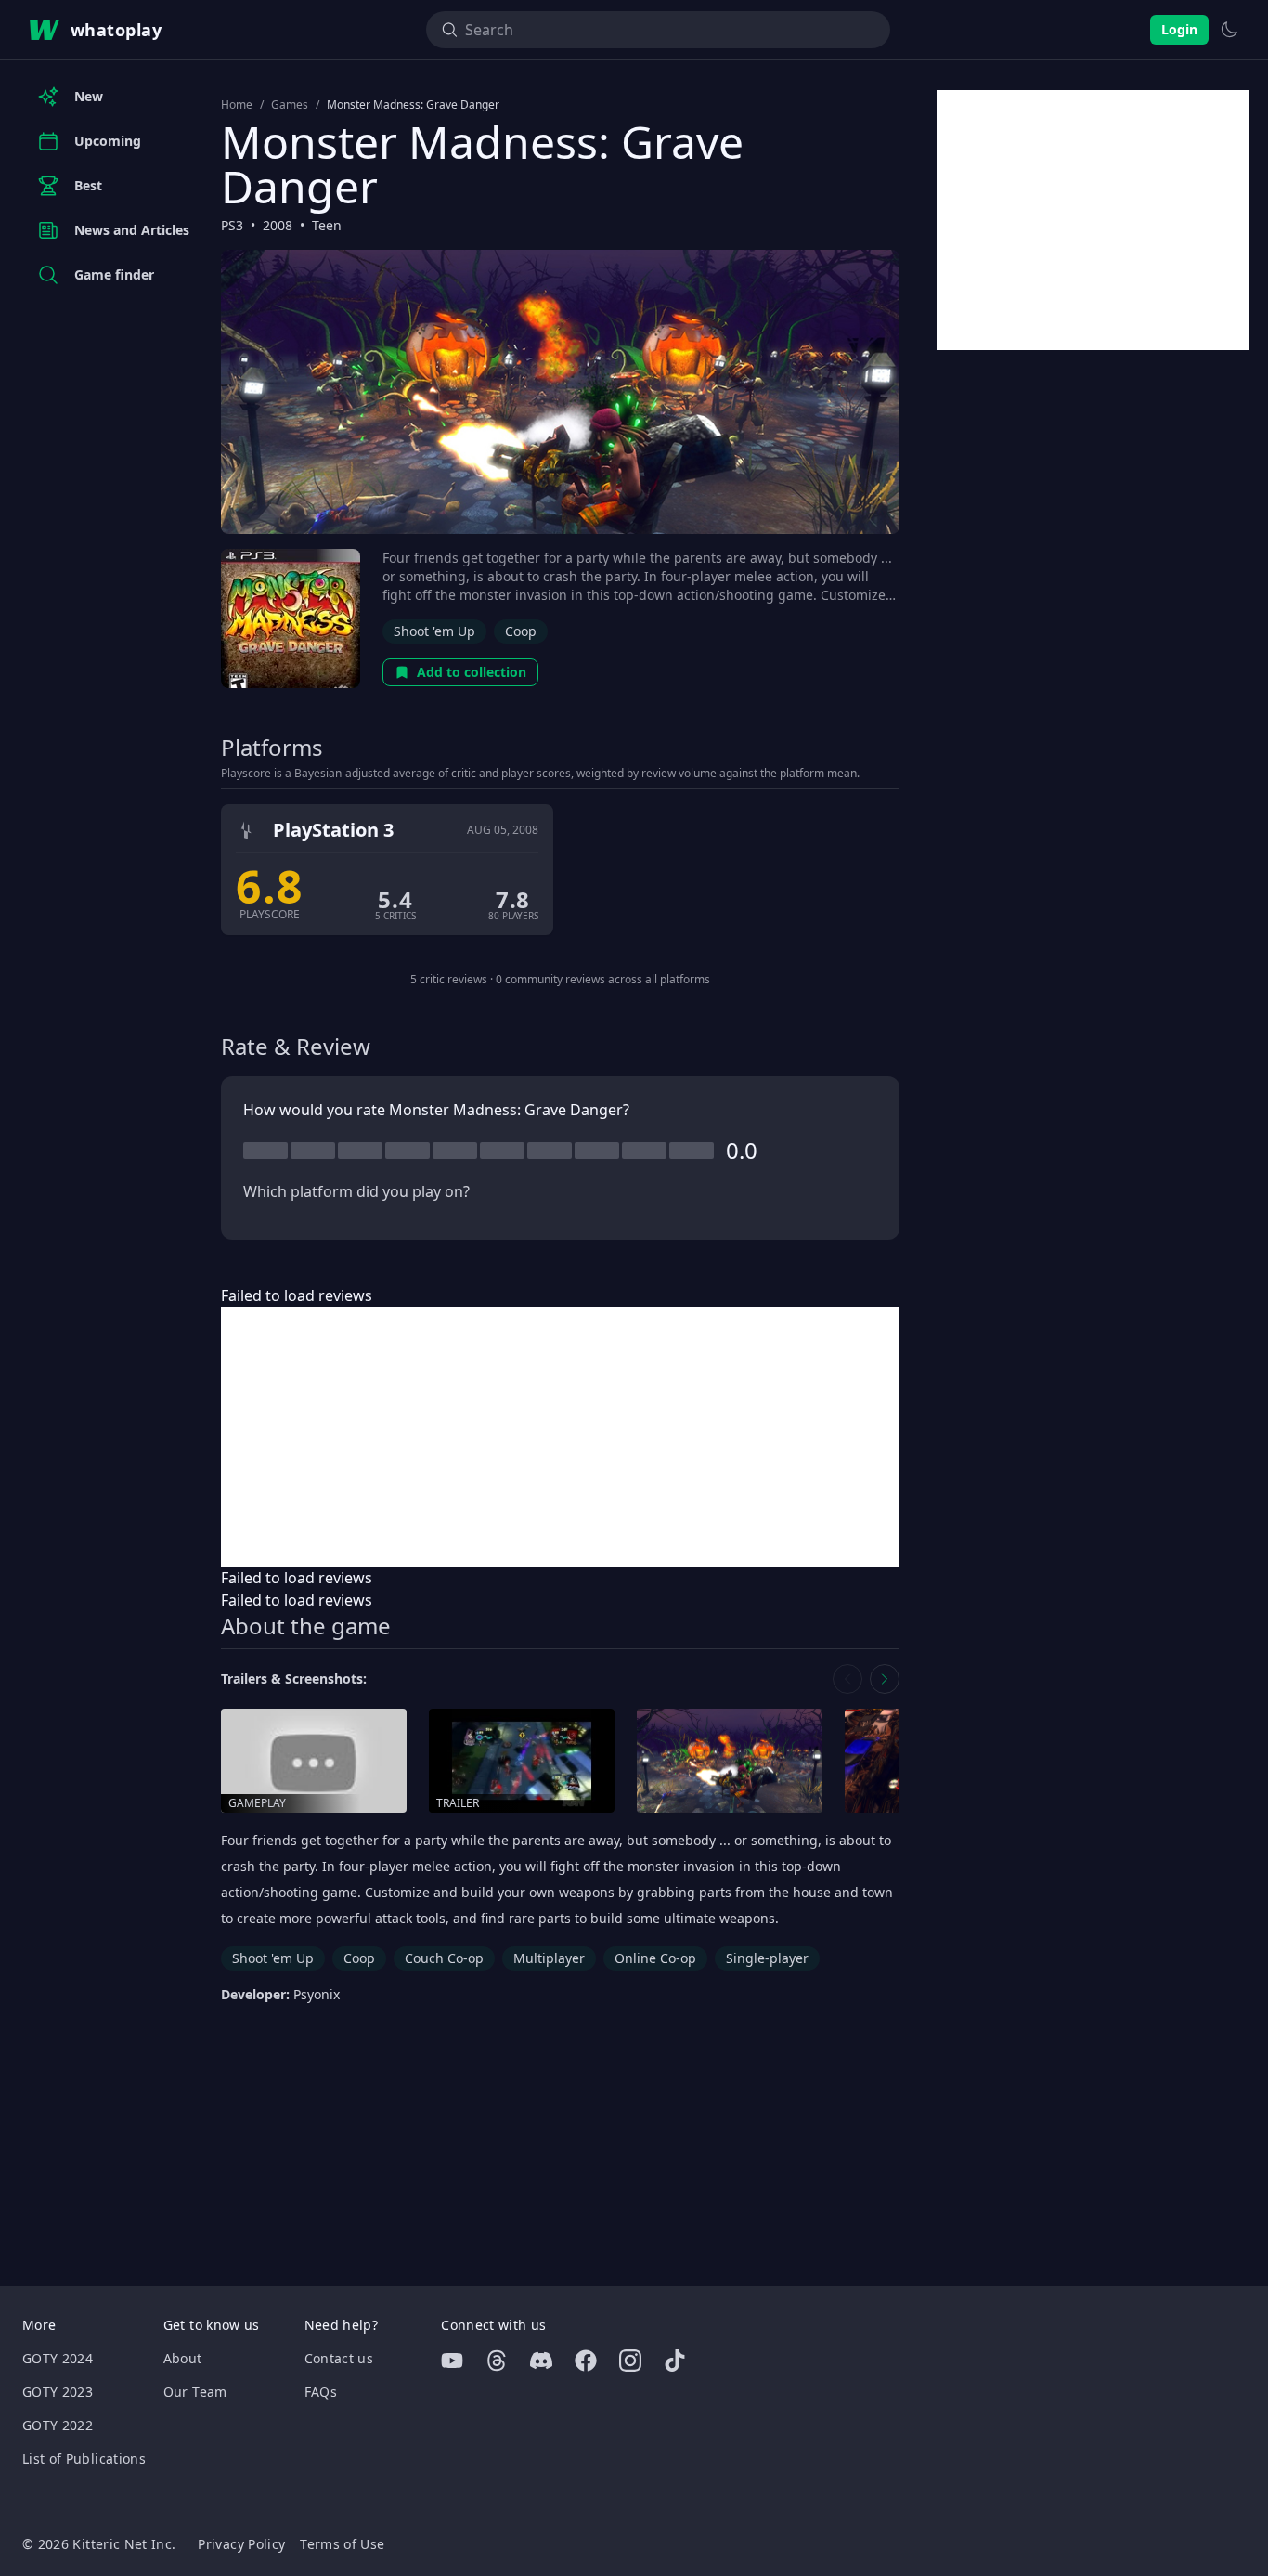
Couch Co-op (444, 1958)
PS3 (232, 225)
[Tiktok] (675, 2361)
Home (237, 105)
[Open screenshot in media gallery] (730, 1761)
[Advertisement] (560, 1437)
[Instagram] (630, 2361)
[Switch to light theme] (1229, 30)
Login (1179, 29)
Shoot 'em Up (434, 631)
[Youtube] (452, 2361)
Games (290, 105)
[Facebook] (586, 2361)
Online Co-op (655, 1958)
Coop (521, 631)
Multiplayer (549, 1958)
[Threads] (497, 2361)
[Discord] (541, 2361)
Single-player (767, 1958)
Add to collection (472, 672)
